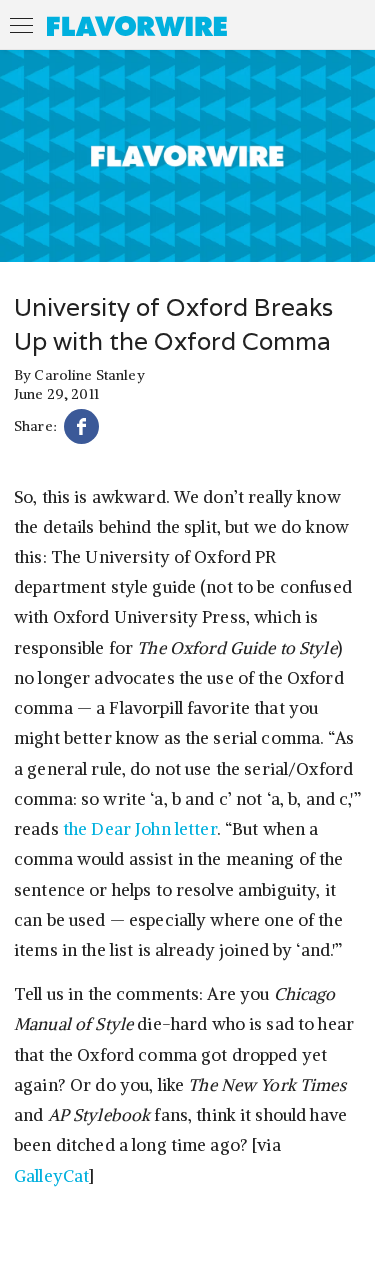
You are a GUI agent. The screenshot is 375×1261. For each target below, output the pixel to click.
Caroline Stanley (89, 375)
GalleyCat (51, 1176)
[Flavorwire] (137, 26)
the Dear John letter (140, 829)
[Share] (81, 429)
